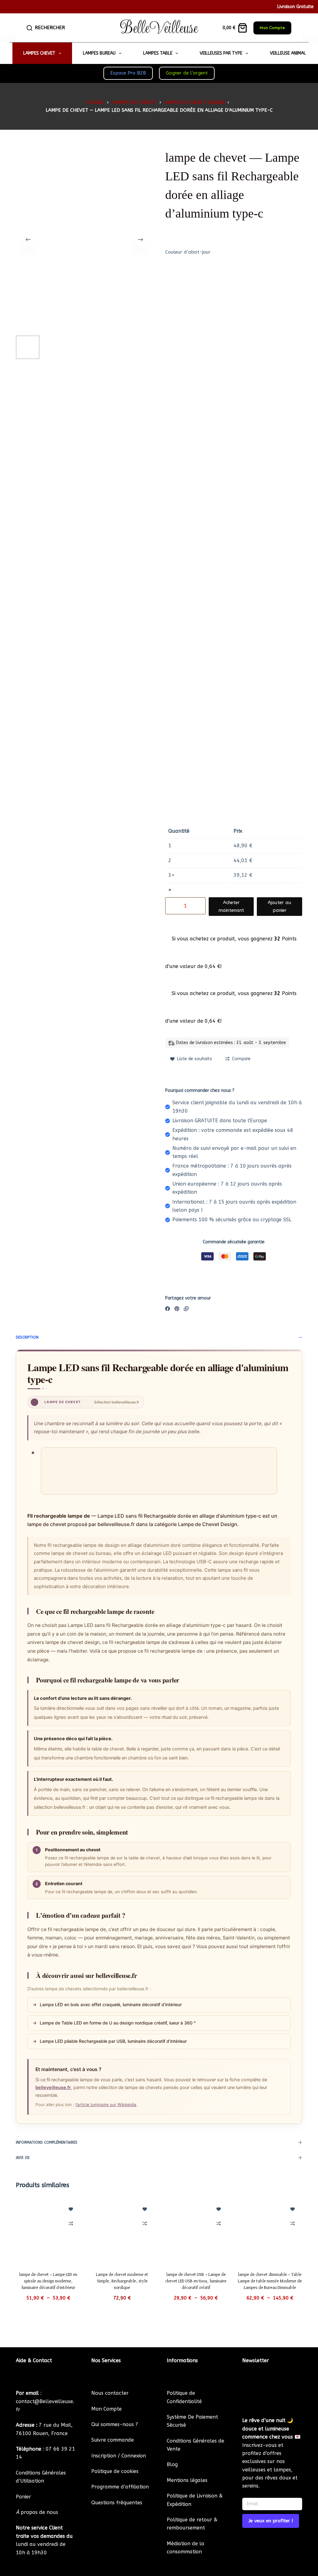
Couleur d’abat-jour (188, 252)
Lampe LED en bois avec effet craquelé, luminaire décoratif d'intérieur (107, 2004)
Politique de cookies (115, 2471)
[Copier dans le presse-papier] (186, 1309)
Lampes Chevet (39, 53)
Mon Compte (272, 28)
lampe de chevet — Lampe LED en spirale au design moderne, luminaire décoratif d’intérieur (48, 2281)
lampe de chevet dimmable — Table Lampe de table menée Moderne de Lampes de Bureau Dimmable (270, 2281)
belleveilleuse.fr (53, 2087)
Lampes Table (158, 53)
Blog (172, 2464)
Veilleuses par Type (221, 53)
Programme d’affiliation (120, 2487)
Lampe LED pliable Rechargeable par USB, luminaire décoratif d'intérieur (110, 2041)
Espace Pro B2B (128, 73)
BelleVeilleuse (159, 28)
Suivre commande (113, 2440)
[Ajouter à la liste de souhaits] (71, 2209)
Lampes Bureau (99, 53)
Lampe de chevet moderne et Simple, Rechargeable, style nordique (122, 2281)
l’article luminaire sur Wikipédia (106, 2105)
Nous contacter (110, 2393)
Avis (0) (23, 2158)
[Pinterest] (177, 1309)
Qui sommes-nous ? (115, 2424)
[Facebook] (168, 1309)
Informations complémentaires (47, 2142)
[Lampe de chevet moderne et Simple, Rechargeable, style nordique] (122, 2231)
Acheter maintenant (231, 906)
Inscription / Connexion (119, 2456)
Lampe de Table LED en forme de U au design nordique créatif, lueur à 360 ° (114, 2023)
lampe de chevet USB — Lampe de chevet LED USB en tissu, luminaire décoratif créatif (196, 2281)
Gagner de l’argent (187, 73)
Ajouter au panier (279, 906)
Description (27, 1337)
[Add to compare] (71, 2223)
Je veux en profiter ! (271, 2521)
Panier (23, 2497)
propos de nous (37, 2512)
